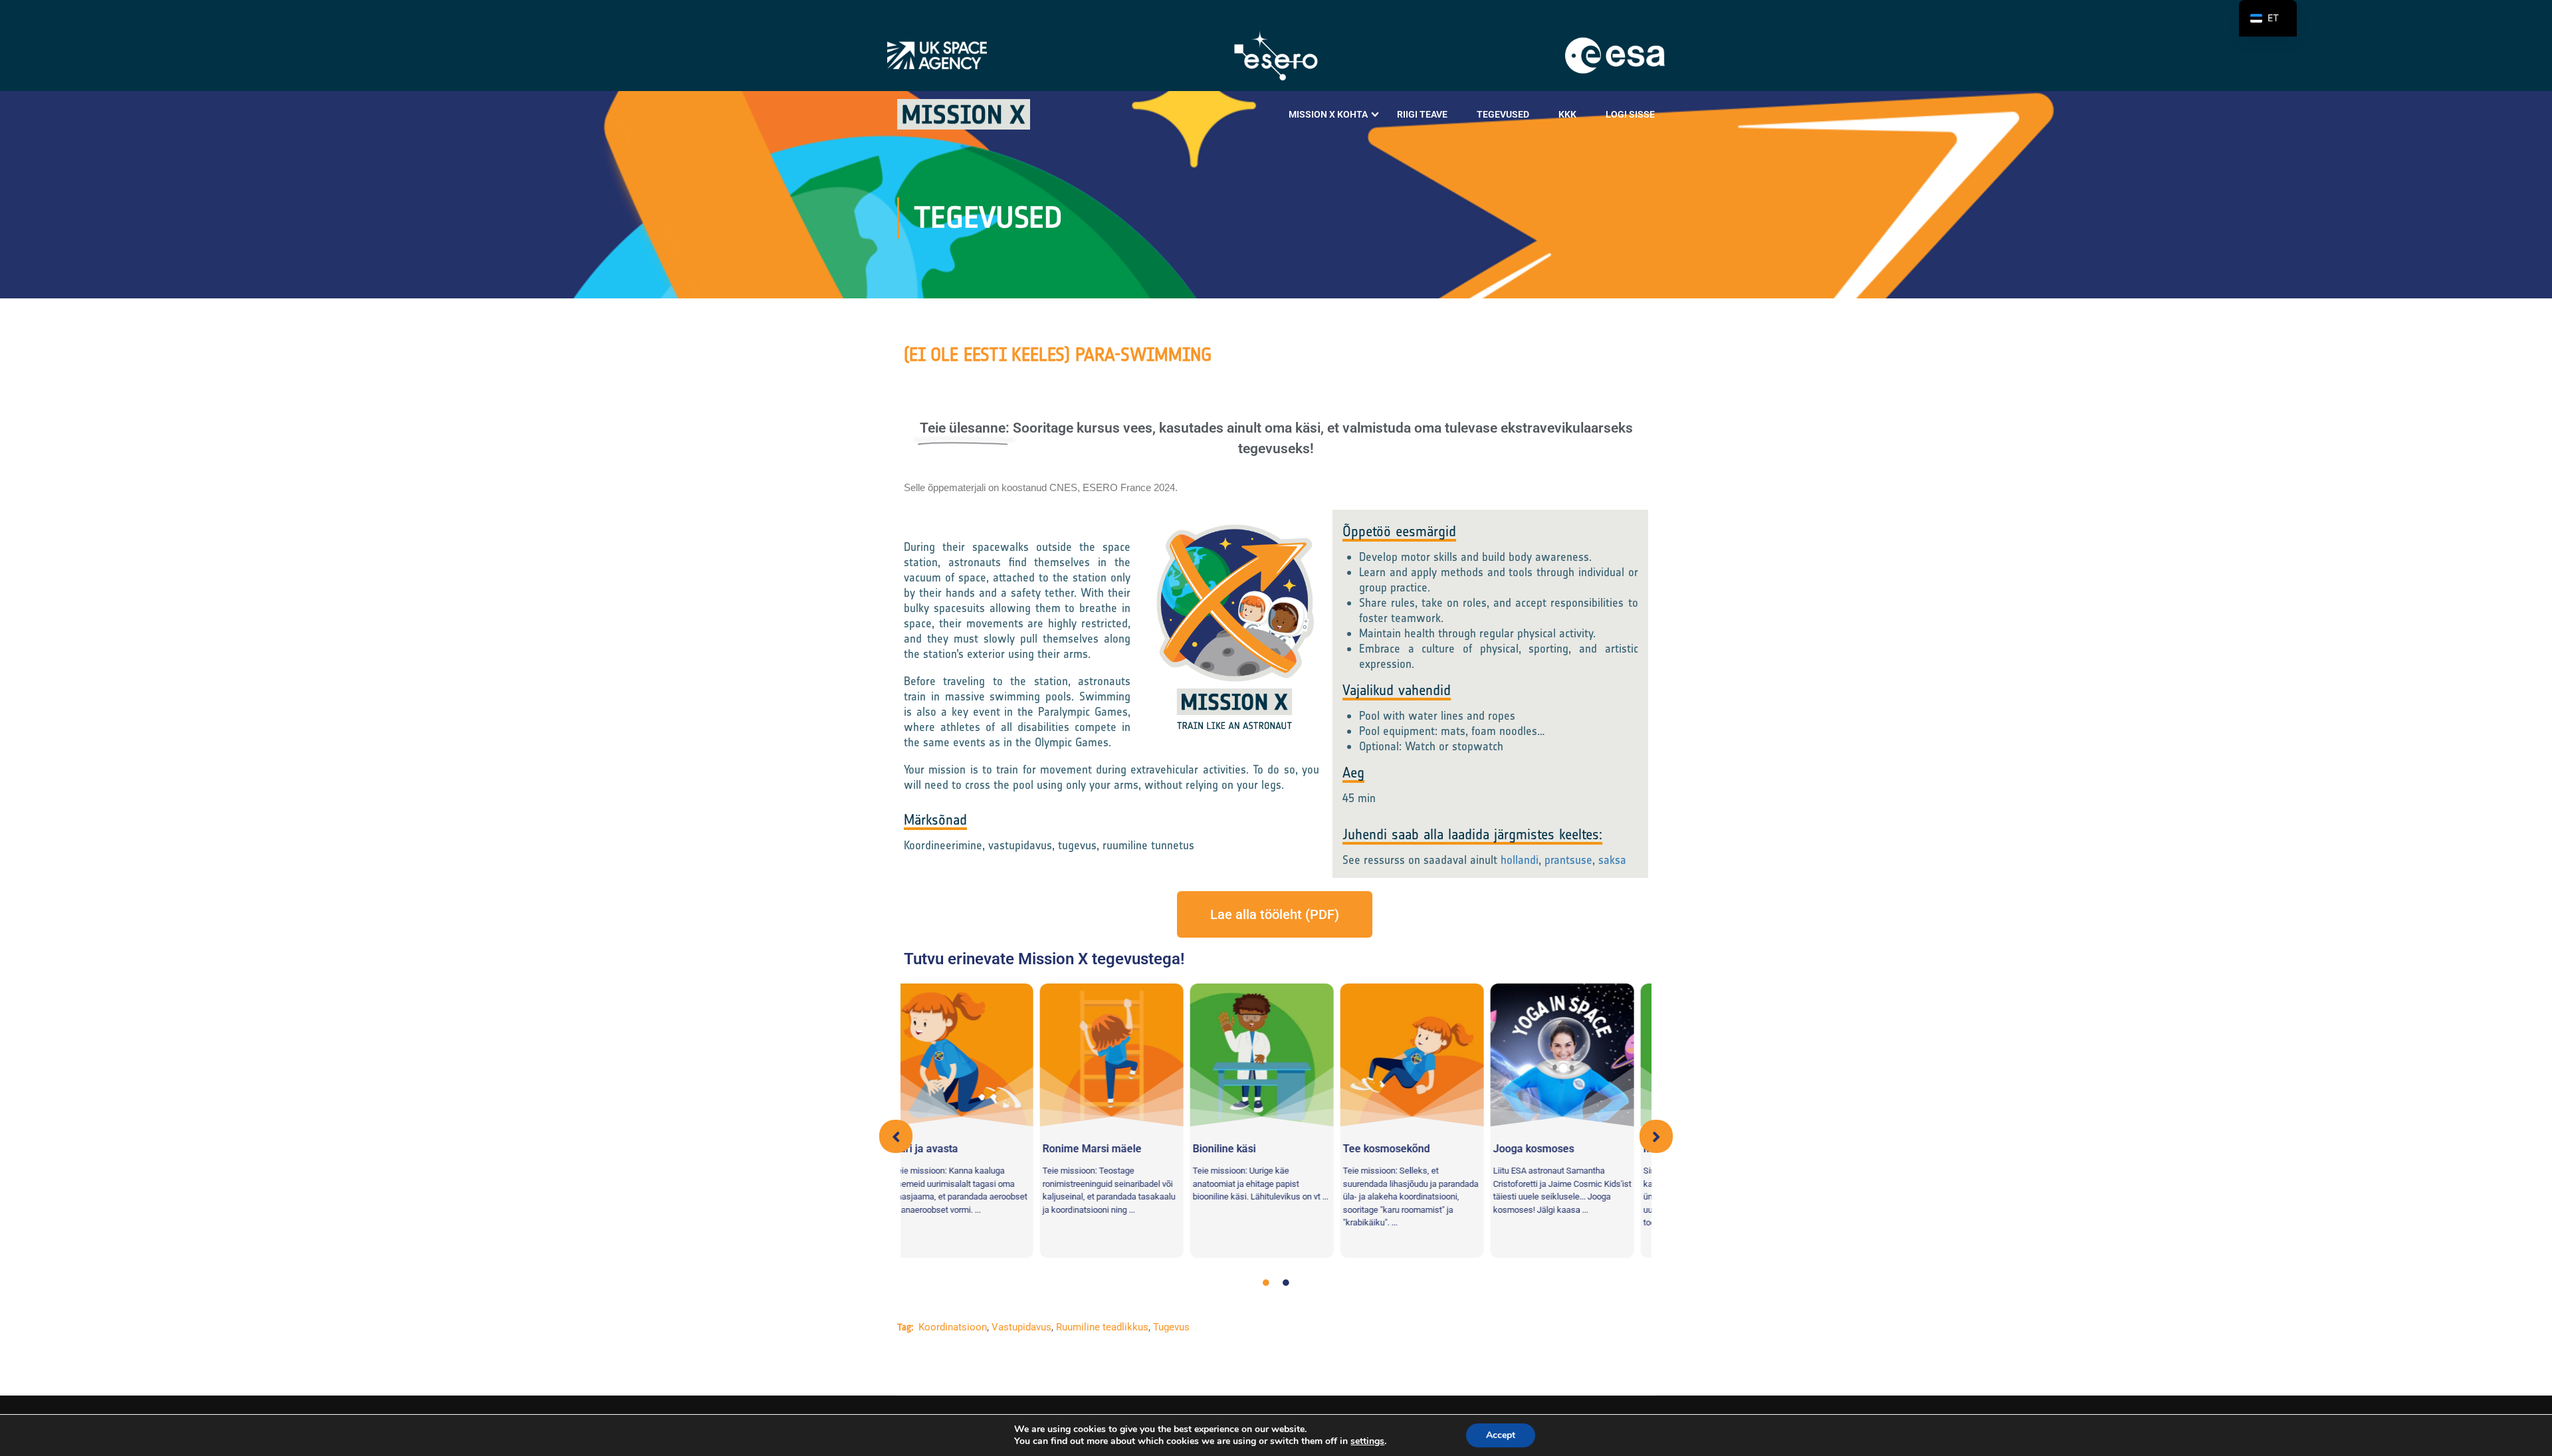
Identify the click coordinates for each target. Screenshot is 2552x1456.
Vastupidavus (1021, 1327)
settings (1367, 1441)
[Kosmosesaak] (1432, 1055)
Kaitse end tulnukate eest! (1575, 1113)
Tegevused (1503, 114)
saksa (1614, 860)
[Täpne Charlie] (1132, 1055)
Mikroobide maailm (959, 1149)
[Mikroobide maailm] (982, 1055)
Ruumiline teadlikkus (1102, 1327)
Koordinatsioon (953, 1327)
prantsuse (1568, 860)
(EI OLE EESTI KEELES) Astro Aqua (1268, 1126)
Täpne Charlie (1096, 1149)
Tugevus (1171, 1327)
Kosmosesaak (1397, 1149)
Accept (1501, 1435)
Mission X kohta (1328, 114)
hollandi (1520, 860)
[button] (896, 1136)
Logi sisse (1630, 114)
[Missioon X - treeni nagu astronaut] (964, 114)
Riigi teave (1422, 114)
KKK (1567, 114)
